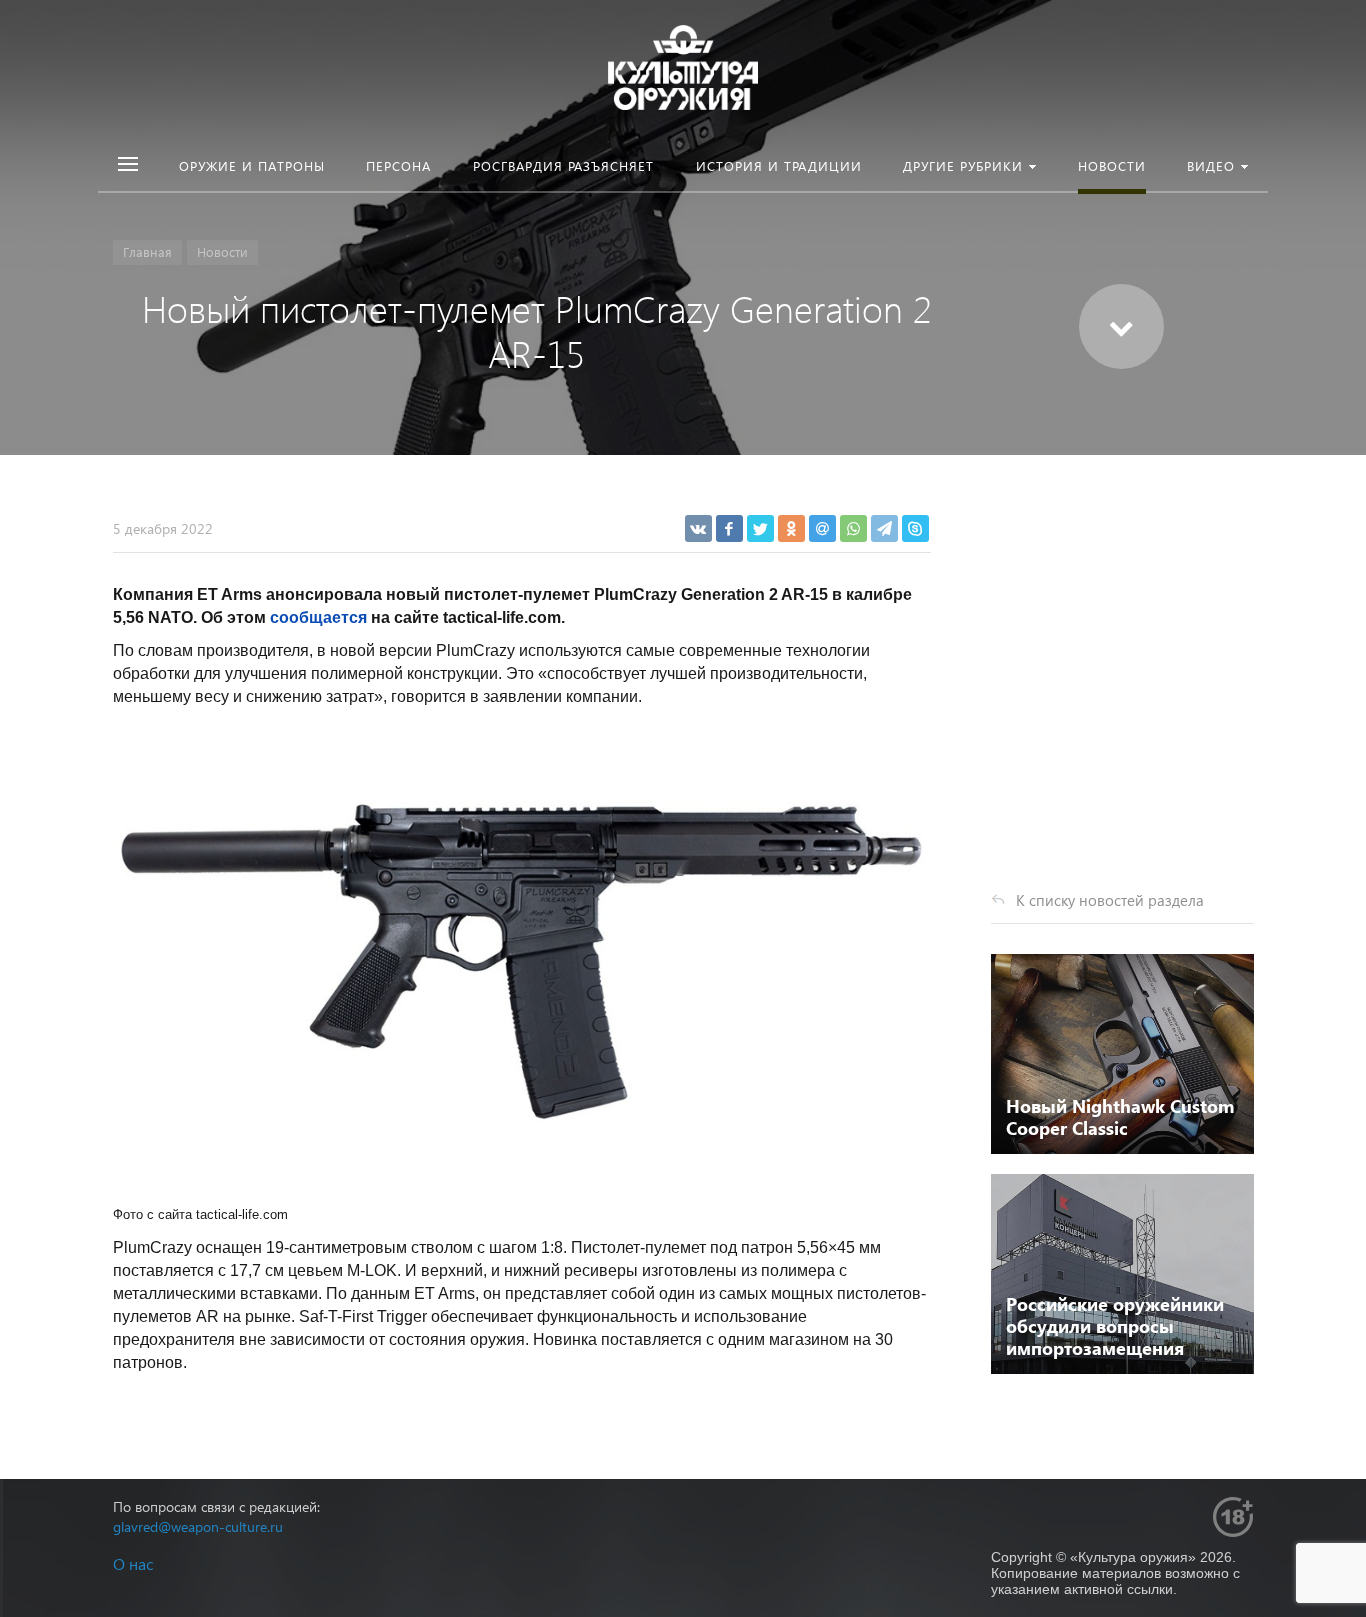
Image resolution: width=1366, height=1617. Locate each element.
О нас (133, 1563)
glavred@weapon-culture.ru (198, 1526)
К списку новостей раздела (1110, 900)
